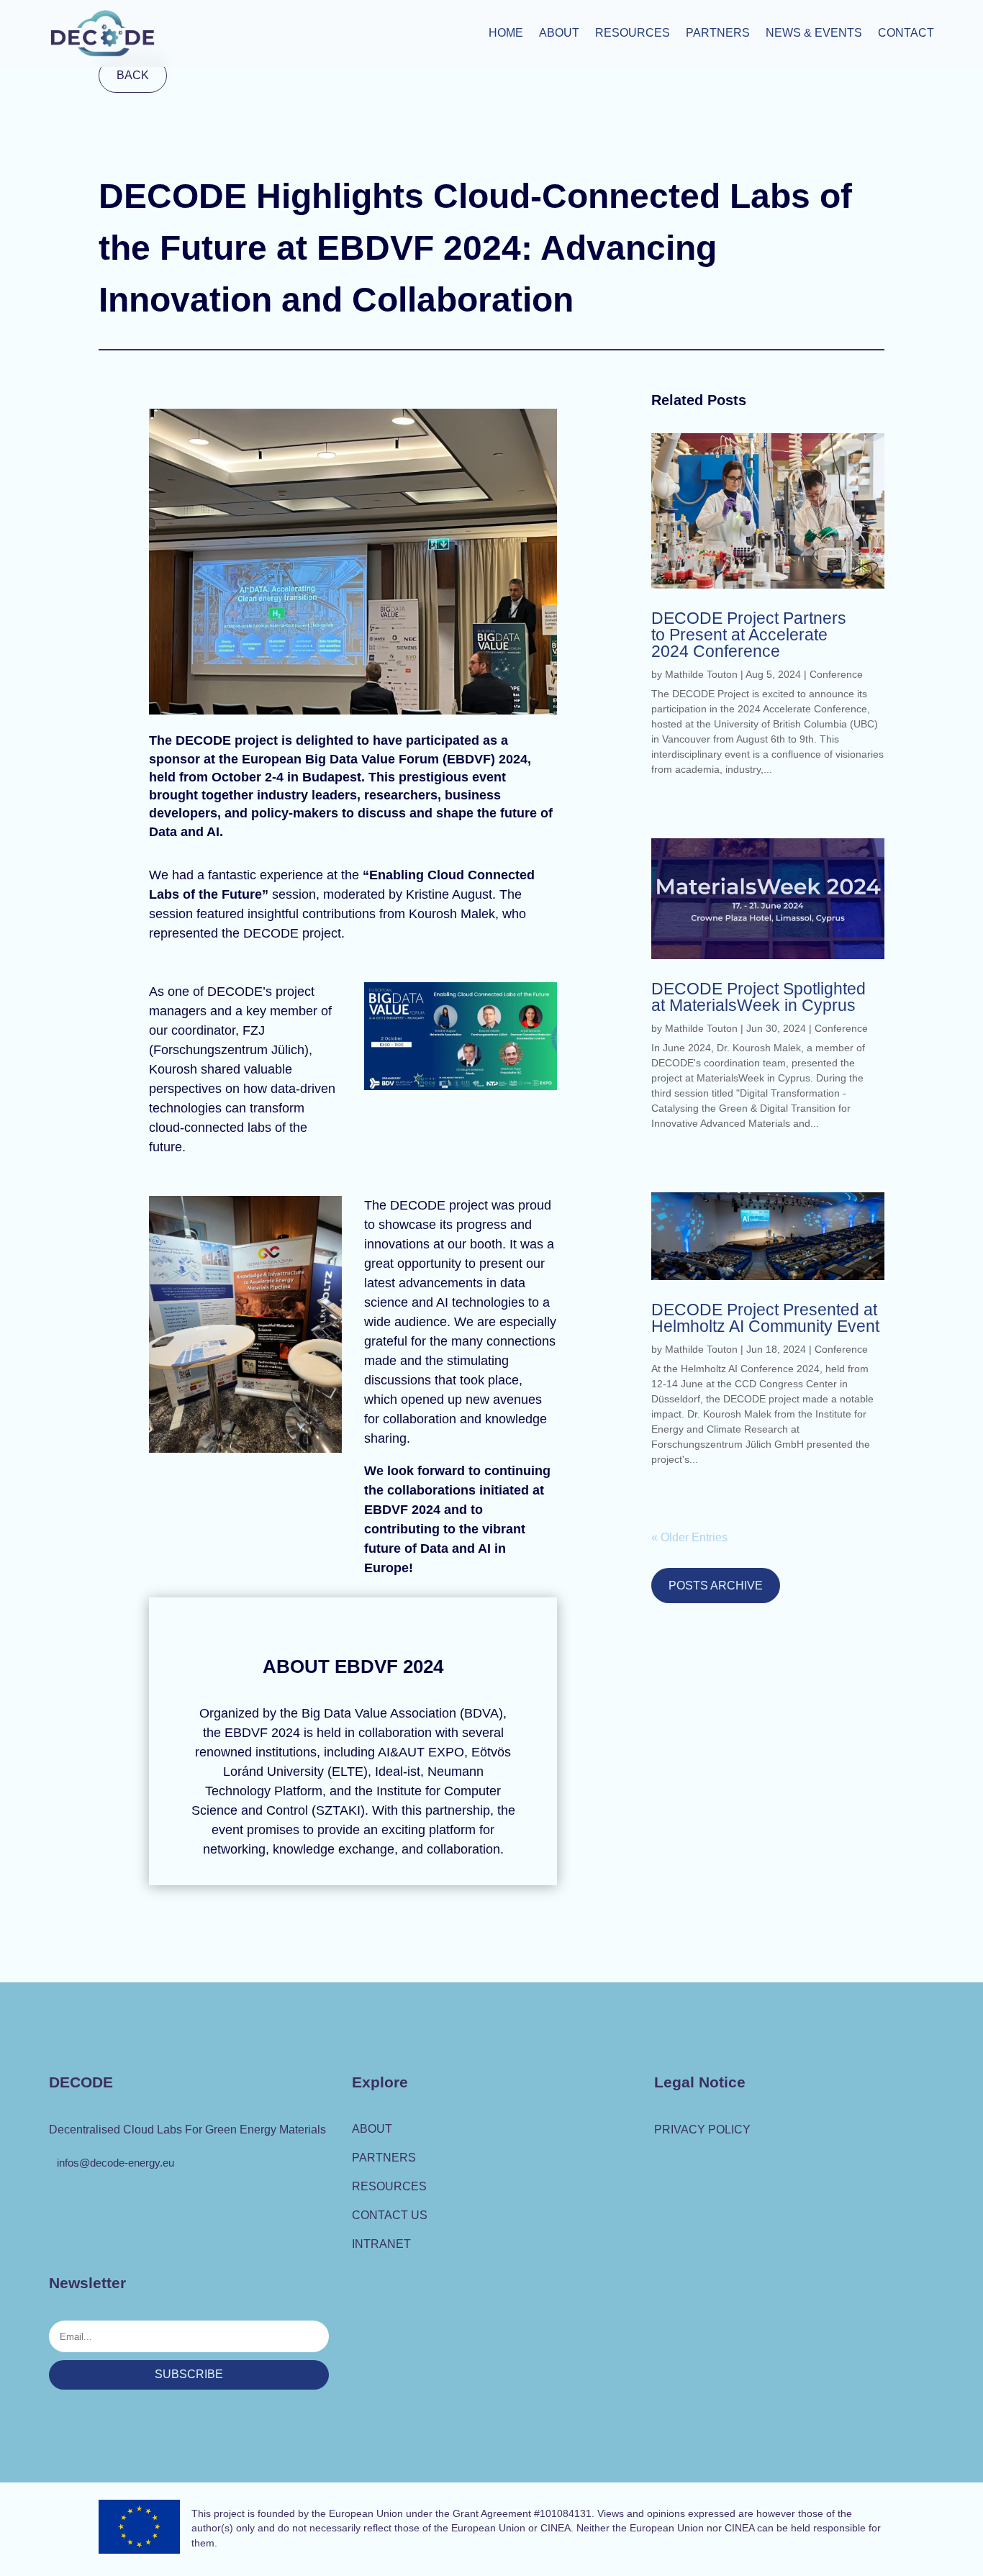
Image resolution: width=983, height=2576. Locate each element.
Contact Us (390, 2215)
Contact (906, 33)
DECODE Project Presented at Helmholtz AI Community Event (765, 1318)
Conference (836, 674)
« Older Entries (689, 1537)
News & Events (814, 33)
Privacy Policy (702, 2130)
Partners (718, 33)
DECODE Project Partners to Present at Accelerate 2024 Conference (749, 635)
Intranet (381, 2244)
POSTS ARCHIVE (716, 1586)
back (133, 75)
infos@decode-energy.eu (115, 2163)
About (559, 33)
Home (506, 33)
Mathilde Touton (701, 674)
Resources (633, 33)
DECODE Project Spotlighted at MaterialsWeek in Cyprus (758, 997)
